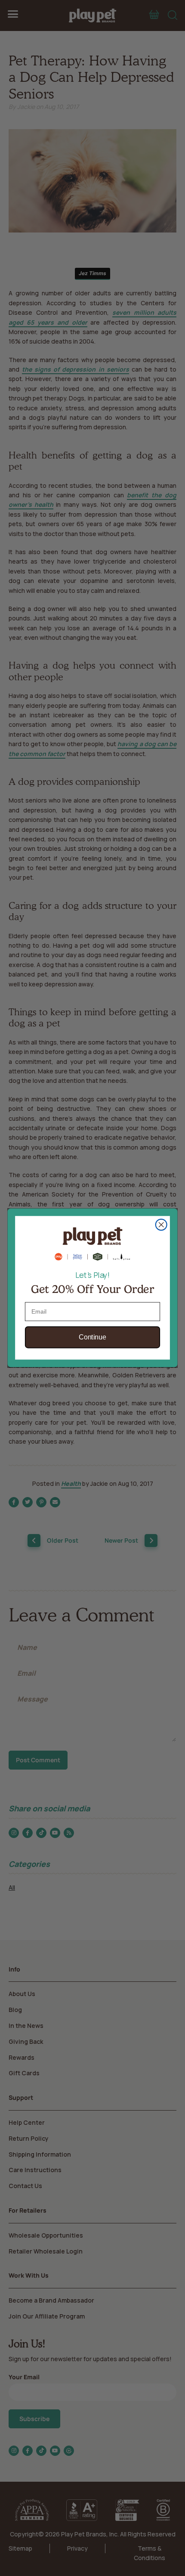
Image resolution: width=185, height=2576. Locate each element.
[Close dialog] (161, 1225)
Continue (92, 1338)
